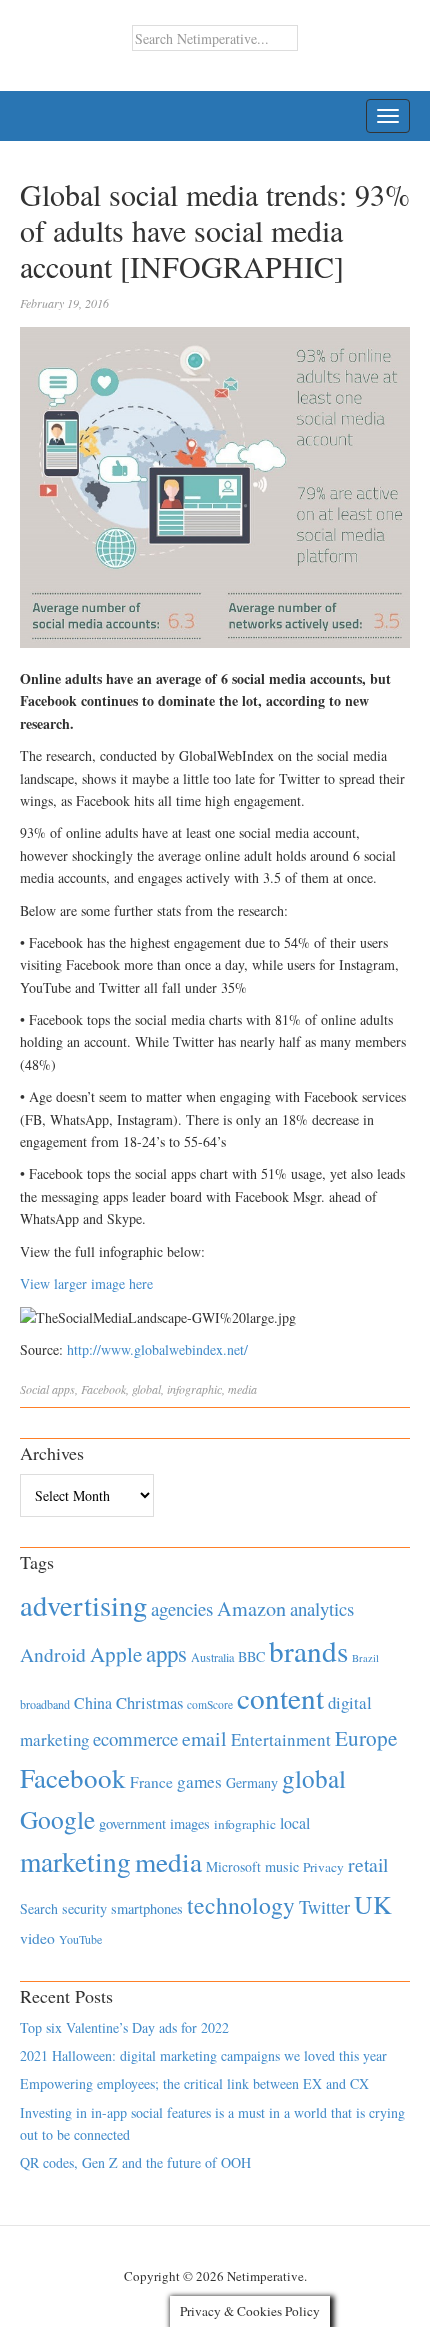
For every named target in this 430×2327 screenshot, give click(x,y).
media (242, 1389)
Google (57, 1819)
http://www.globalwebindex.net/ (157, 1349)
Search (39, 1908)
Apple (116, 1654)
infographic (194, 1389)
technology (241, 1905)
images (190, 1823)
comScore (210, 1704)
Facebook (103, 1389)
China (93, 1702)
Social (34, 1389)
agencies (182, 1608)
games (199, 1781)
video (37, 1938)
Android (53, 1654)
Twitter (324, 1907)
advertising (83, 1605)
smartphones (147, 1908)
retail (368, 1864)
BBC (251, 1656)
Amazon (251, 1608)
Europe (366, 1738)
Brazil (365, 1658)
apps (63, 1389)
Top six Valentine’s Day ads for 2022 (124, 2027)
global (146, 1389)
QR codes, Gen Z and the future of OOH (135, 2162)
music (282, 1866)
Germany (252, 1782)
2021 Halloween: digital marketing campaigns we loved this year (203, 2055)
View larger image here (86, 1283)
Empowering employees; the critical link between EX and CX (194, 2083)
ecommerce (135, 1738)
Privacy (323, 1867)
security (84, 1908)
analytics (322, 1608)
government (132, 1823)
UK (373, 1904)
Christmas (149, 1702)
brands (308, 1650)
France (151, 1782)
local (295, 1822)
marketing (75, 1861)
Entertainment (281, 1739)
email (204, 1738)
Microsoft (233, 1866)
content (280, 1697)
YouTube (80, 1939)
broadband (45, 1704)
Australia (212, 1657)
